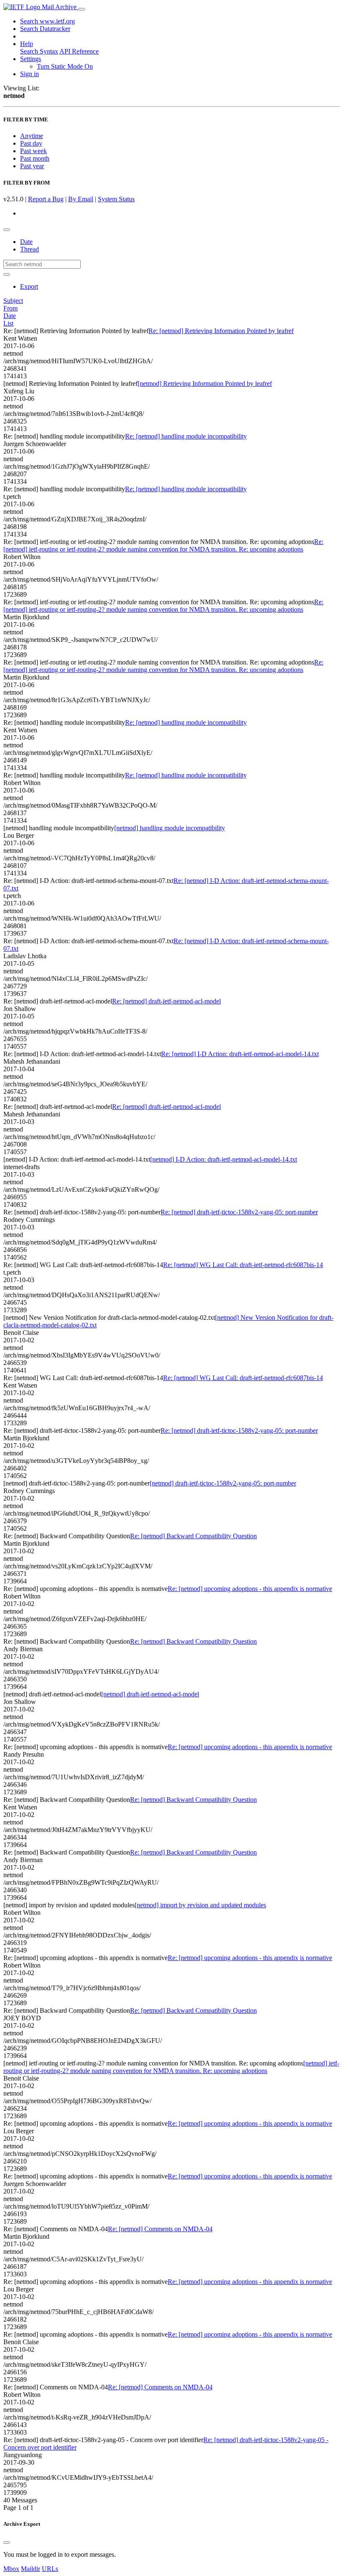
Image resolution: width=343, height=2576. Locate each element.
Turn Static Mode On (65, 66)
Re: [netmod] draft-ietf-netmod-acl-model (166, 1001)
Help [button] (27, 44)
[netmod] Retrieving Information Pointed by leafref (205, 384)
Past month (35, 158)
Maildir (31, 2569)
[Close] (7, 2543)
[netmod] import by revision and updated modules (200, 1905)
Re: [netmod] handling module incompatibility (186, 436)
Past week (33, 151)
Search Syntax (39, 51)
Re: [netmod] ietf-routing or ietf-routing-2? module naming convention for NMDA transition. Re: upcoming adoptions (163, 545)
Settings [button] (31, 59)
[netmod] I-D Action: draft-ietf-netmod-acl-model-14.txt (224, 1159)
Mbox (11, 2569)
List (8, 323)
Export (29, 286)
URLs (50, 2569)
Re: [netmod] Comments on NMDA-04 (160, 2229)
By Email (81, 199)
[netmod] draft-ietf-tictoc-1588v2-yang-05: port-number (223, 1483)
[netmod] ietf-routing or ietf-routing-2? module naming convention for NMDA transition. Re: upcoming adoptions (171, 2067)
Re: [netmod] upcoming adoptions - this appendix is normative (250, 1589)
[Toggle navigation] (82, 9)
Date (26, 242)
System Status (116, 199)
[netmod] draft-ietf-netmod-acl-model (150, 1694)
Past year (32, 166)
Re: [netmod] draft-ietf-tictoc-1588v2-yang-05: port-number (239, 1212)
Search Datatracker (45, 29)
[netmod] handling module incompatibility (170, 828)
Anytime (32, 136)
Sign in (29, 74)
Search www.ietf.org (47, 21)
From (10, 308)
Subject (13, 301)
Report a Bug (46, 199)
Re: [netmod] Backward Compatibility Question (193, 1536)
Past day (31, 143)
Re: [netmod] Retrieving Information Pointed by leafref (221, 331)
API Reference (79, 51)
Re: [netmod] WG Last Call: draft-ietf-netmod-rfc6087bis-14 (243, 1265)
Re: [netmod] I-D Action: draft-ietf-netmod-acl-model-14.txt (240, 1054)
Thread (29, 249)
